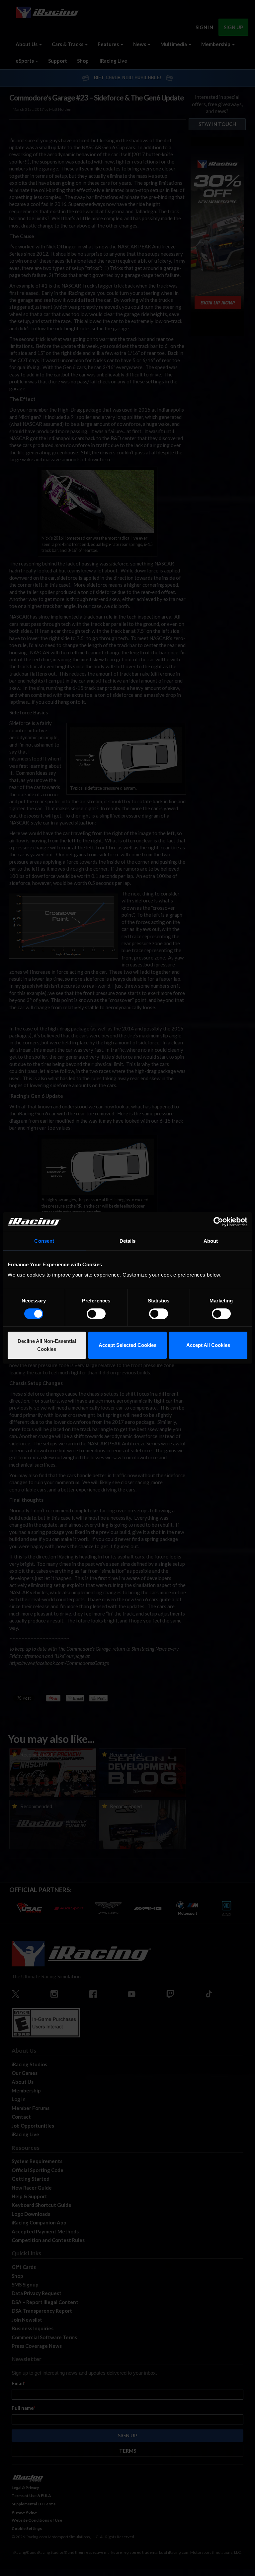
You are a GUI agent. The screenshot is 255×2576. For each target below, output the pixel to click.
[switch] (96, 1314)
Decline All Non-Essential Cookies (47, 1345)
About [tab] (211, 1241)
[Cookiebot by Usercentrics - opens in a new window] (218, 1222)
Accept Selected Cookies (127, 1345)
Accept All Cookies (208, 1345)
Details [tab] (128, 1241)
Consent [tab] (44, 1241)
